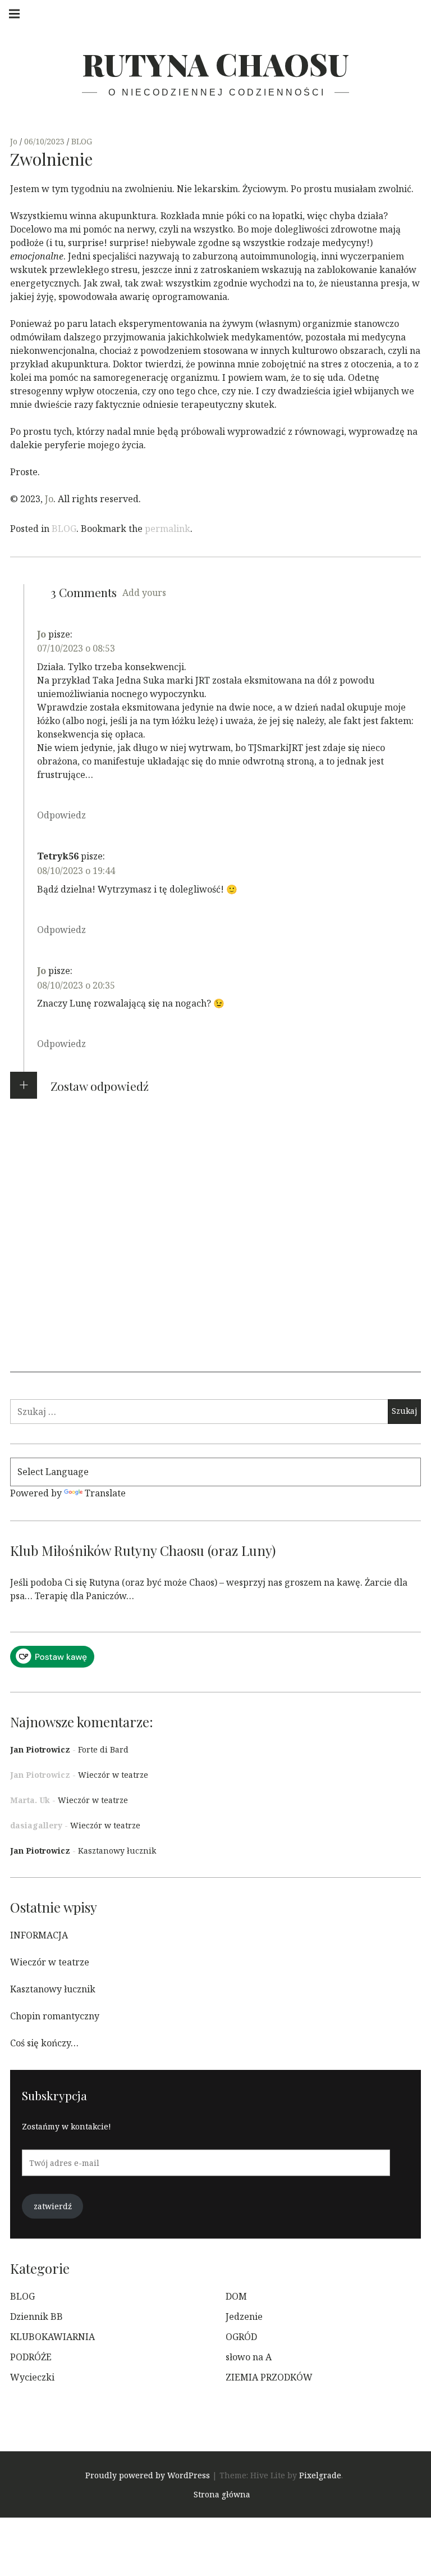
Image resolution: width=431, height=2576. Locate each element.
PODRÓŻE (31, 2357)
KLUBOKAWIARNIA (52, 2337)
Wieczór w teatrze (113, 1775)
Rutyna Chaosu (215, 64)
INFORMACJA (39, 1935)
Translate (105, 1493)
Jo (15, 141)
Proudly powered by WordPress (148, 2475)
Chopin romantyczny (55, 2016)
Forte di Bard (103, 1749)
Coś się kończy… (44, 2043)
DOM (236, 2296)
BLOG (82, 141)
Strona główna (222, 2494)
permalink (168, 529)
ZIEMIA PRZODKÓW (269, 2377)
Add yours (144, 593)
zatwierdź (53, 2206)
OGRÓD (241, 2337)
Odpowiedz (61, 815)
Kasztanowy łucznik (117, 1851)
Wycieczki (32, 2377)
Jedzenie (244, 2316)
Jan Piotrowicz (40, 1749)
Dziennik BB (36, 2316)
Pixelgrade (320, 2475)
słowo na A (249, 2357)
